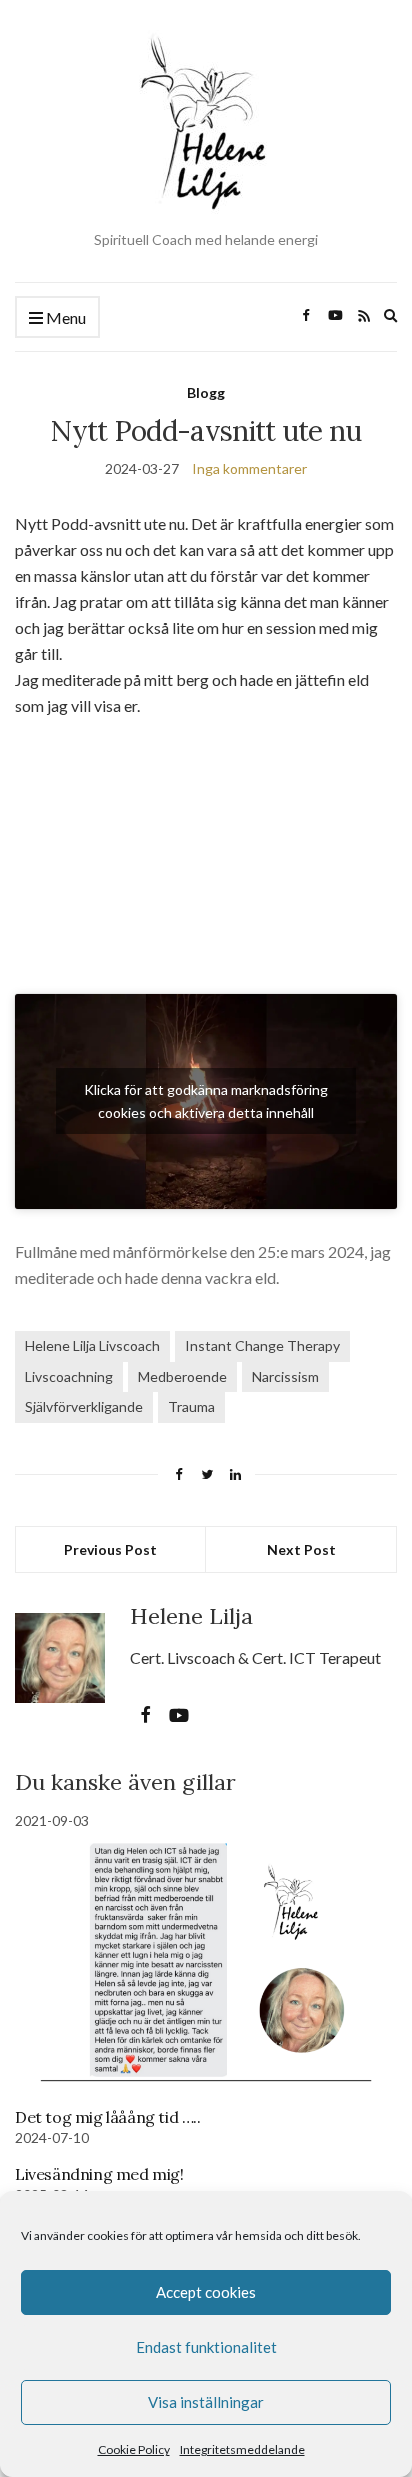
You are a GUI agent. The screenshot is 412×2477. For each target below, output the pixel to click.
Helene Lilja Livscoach (92, 1345)
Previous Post (110, 1549)
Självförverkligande (84, 1406)
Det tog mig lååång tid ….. (108, 2117)
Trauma (191, 1406)
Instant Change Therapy (262, 1345)
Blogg (206, 392)
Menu (64, 317)
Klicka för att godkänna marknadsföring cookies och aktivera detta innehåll (206, 1101)
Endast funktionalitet (206, 2347)
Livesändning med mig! (99, 2174)
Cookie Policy (134, 2449)
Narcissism (285, 1376)
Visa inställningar (206, 2402)
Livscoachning (69, 1376)
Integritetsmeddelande (242, 2449)
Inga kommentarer (249, 468)
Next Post (301, 1549)
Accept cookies (206, 2292)
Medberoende (182, 1376)
